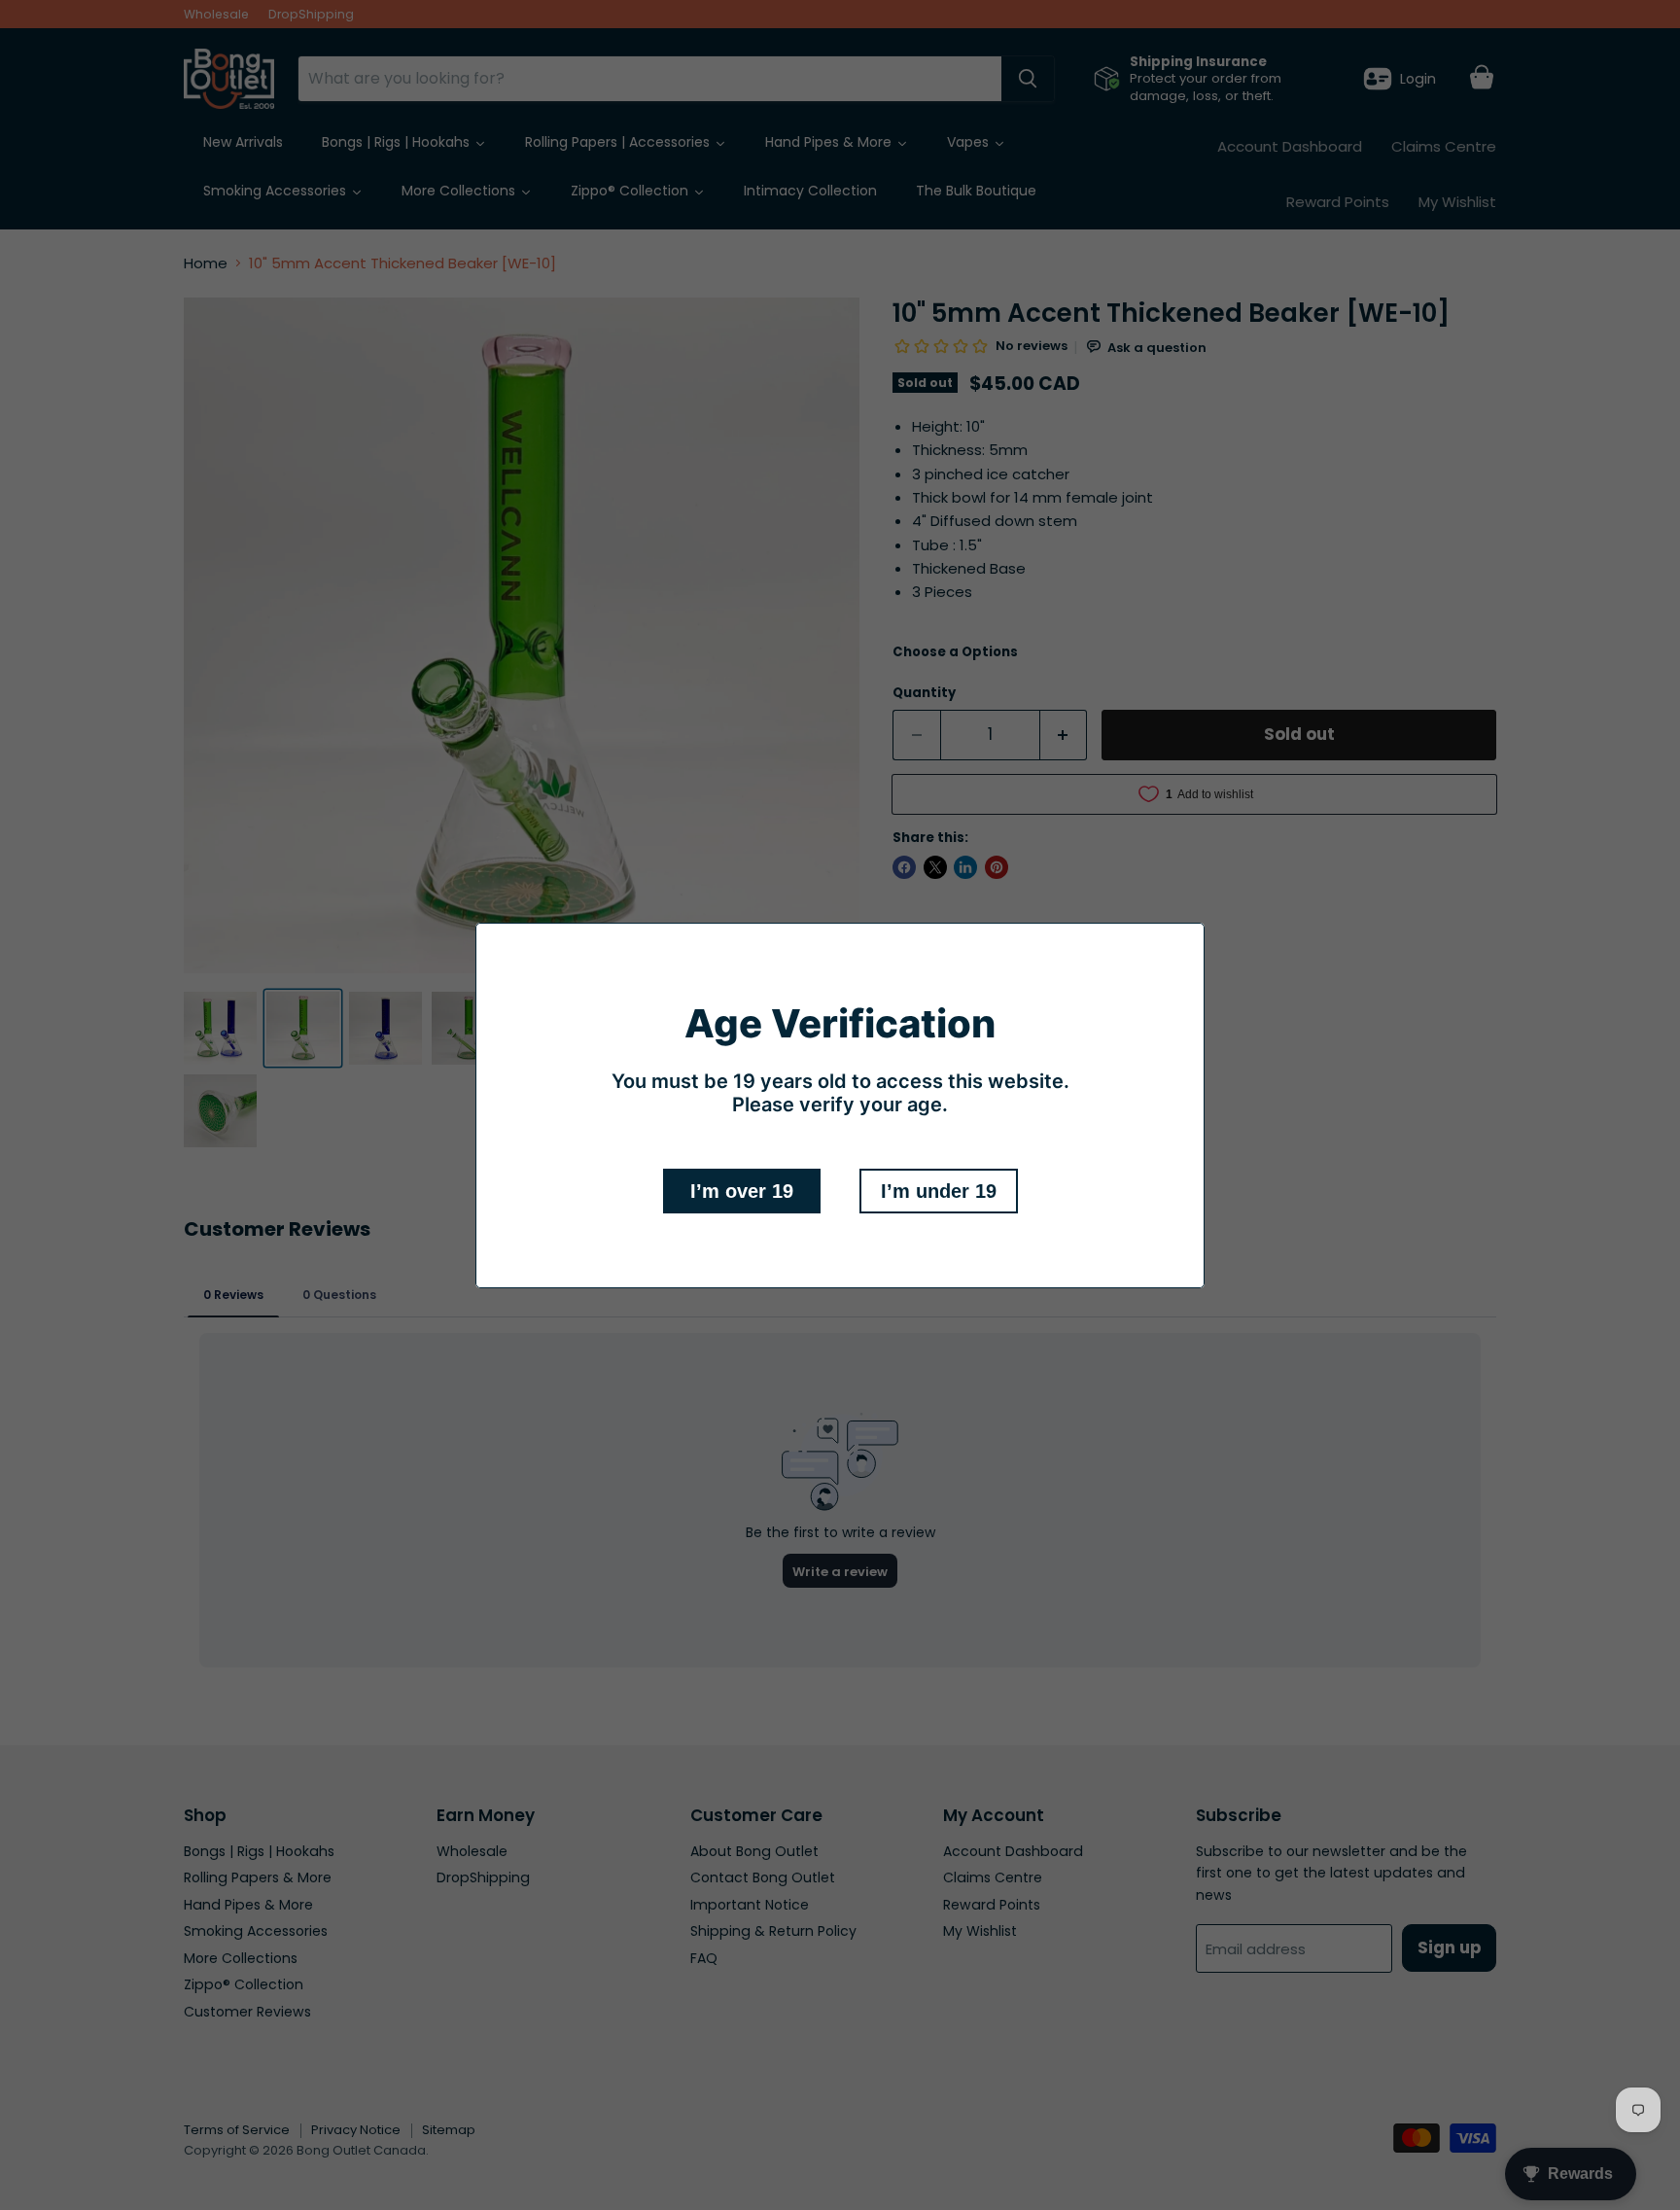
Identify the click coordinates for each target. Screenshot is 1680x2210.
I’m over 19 (742, 1191)
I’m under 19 (939, 1191)
